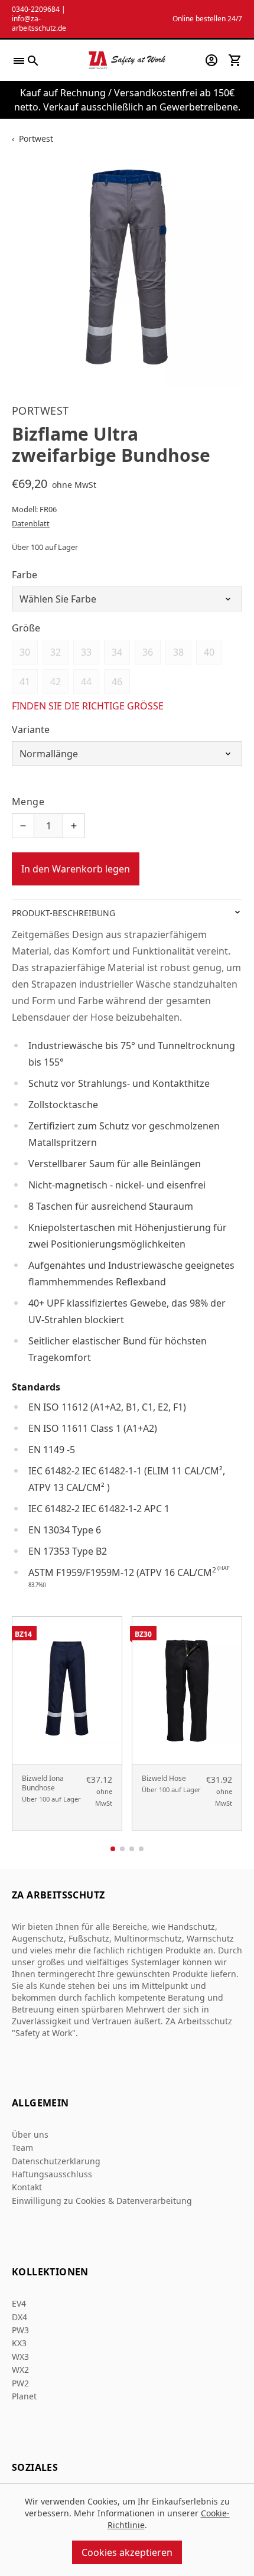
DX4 (19, 2317)
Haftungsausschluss (52, 2174)
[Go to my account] (211, 60)
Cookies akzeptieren (127, 2552)
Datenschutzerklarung (56, 2161)
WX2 (20, 2370)
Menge (28, 802)
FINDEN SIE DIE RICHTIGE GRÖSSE (88, 706)
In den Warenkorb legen (76, 869)
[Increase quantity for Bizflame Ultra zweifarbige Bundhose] (74, 826)
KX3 (19, 2343)
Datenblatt (31, 523)
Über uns (30, 2134)
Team (22, 2147)
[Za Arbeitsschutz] (127, 60)
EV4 (19, 2303)
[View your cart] (235, 60)
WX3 (20, 2357)
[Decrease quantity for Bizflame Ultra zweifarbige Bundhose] (23, 826)
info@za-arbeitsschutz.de (39, 23)
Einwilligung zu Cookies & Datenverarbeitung (102, 2201)
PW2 (20, 2383)
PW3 (20, 2330)
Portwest (36, 139)
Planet (24, 2396)
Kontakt (27, 2187)
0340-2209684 (36, 9)
